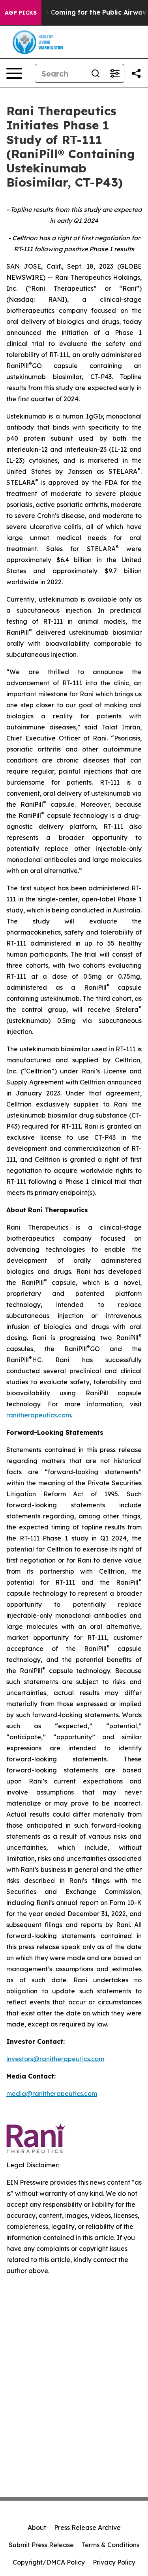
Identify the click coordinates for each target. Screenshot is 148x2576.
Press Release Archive (87, 2527)
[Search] (96, 73)
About (37, 2527)
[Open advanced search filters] (114, 73)
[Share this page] (136, 73)
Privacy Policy (114, 2562)
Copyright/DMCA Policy (49, 2562)
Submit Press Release (41, 2545)
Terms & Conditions (111, 2545)
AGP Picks (21, 13)
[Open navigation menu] (14, 73)
